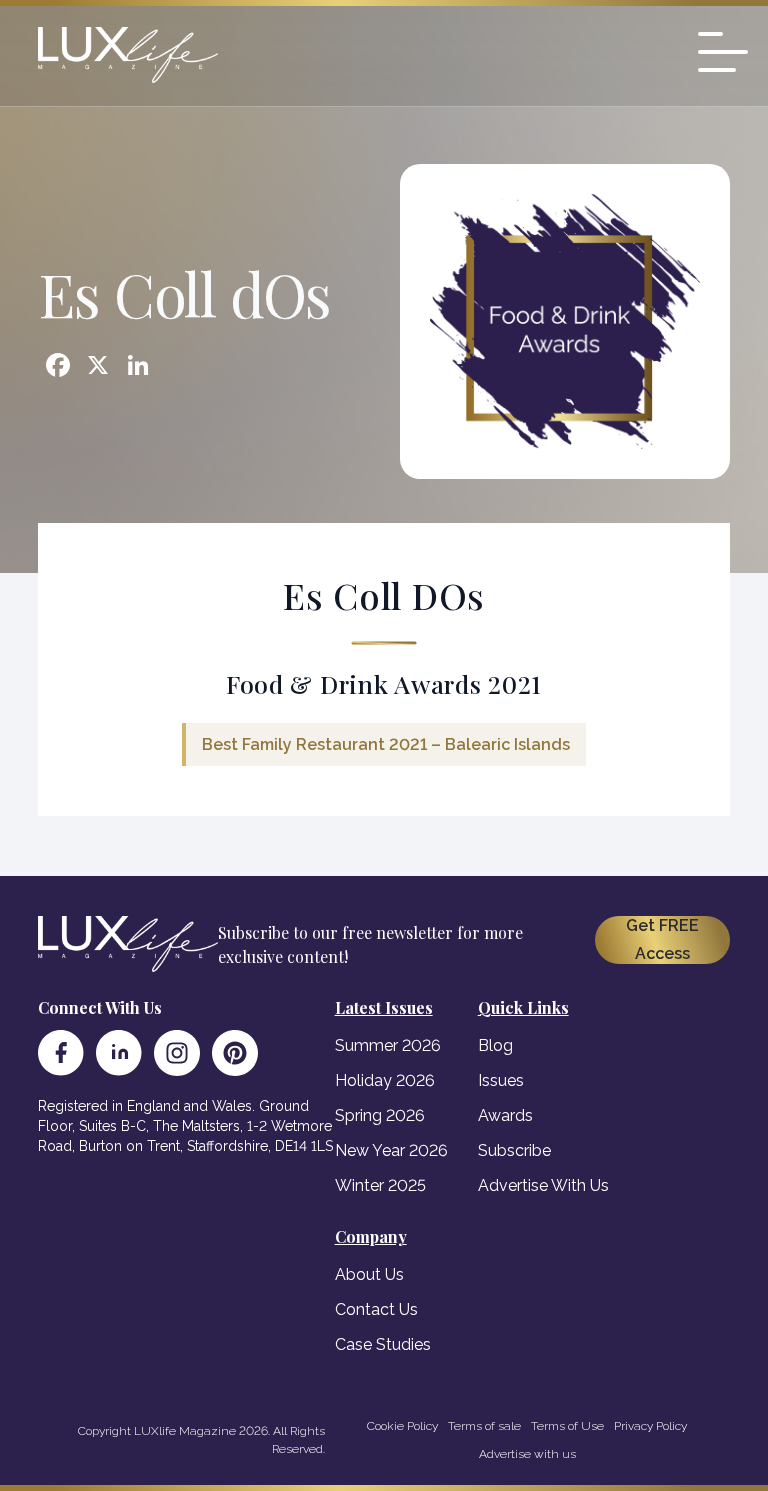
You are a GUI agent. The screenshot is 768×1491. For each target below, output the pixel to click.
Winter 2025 (380, 1185)
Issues (501, 1080)
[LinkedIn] (119, 1053)
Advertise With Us (543, 1185)
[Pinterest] (235, 1053)
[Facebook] (61, 1053)
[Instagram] (177, 1053)
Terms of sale (484, 1426)
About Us (369, 1274)
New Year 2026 (391, 1150)
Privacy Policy (650, 1426)
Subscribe (514, 1150)
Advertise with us (527, 1454)
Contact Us (376, 1309)
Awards (505, 1115)
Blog (495, 1045)
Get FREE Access (662, 939)
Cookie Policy (402, 1426)
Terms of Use (567, 1426)
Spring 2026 (380, 1115)
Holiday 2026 (385, 1080)
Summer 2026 (388, 1045)
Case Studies (383, 1344)
